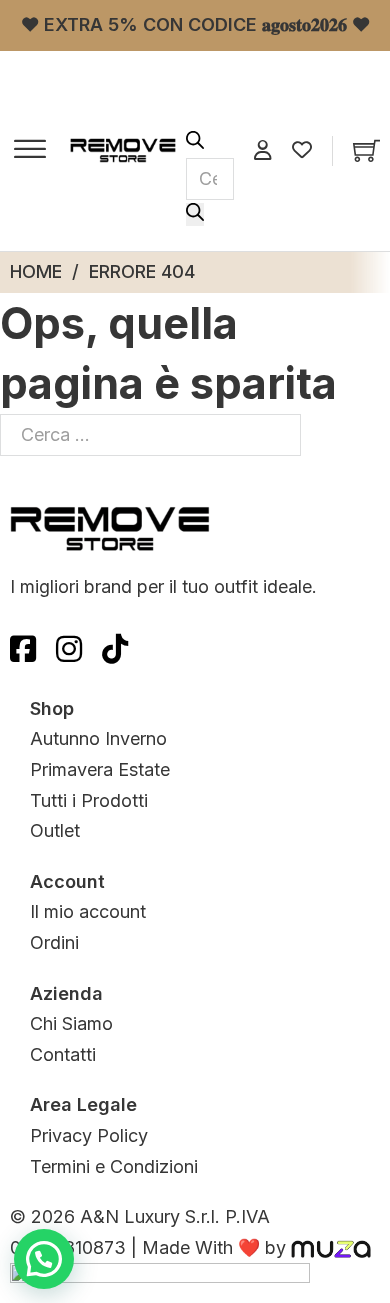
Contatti (63, 1054)
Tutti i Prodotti (89, 800)
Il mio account (88, 911)
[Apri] (30, 151)
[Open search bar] (195, 142)
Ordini (54, 942)
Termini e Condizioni (114, 1166)
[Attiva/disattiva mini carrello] (366, 150)
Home (36, 271)
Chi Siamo (71, 1023)
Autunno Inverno (98, 738)
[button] (44, 1259)
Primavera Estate (100, 769)
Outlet (55, 830)
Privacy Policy (89, 1135)
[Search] (195, 214)
